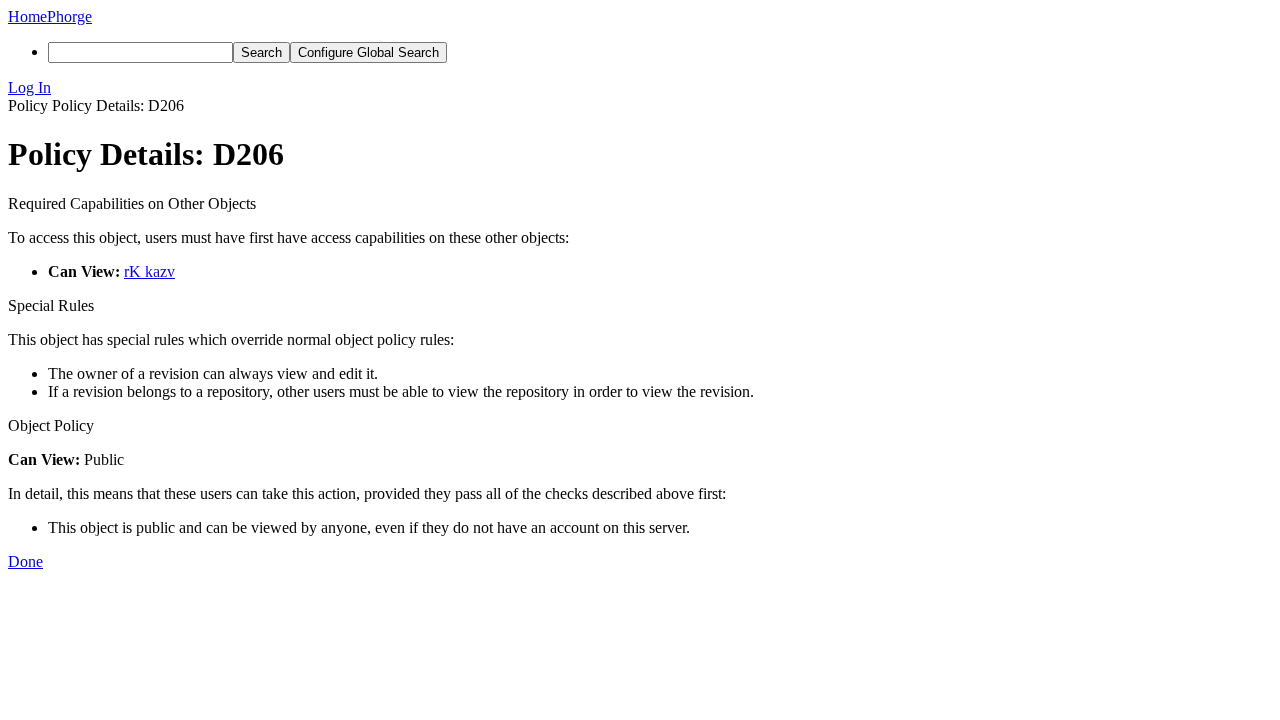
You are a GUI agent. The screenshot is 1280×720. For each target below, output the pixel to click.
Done (25, 561)
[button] (640, 88)
